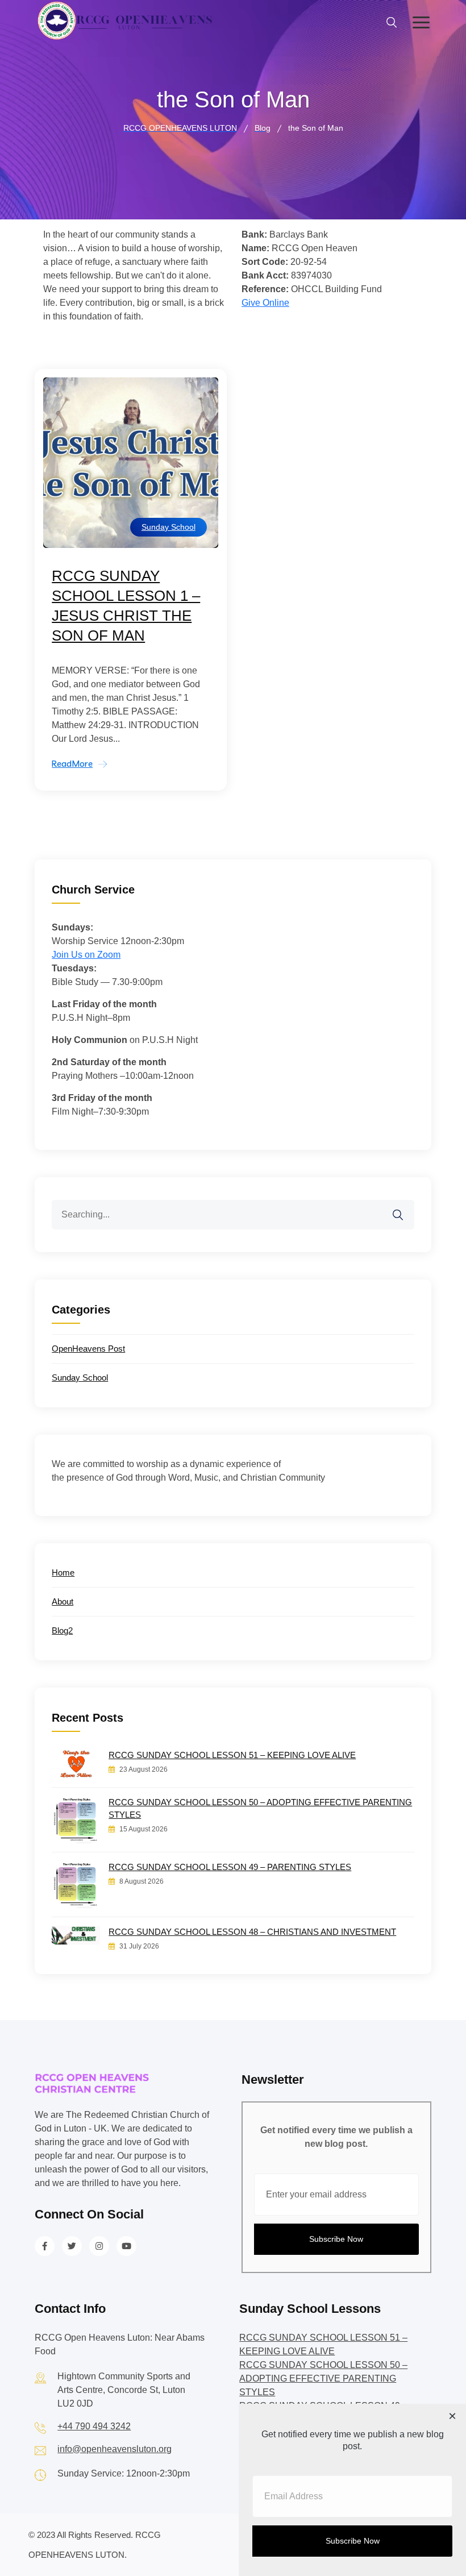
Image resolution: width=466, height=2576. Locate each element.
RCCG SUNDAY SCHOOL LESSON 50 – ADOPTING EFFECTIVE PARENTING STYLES (260, 1808)
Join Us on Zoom (86, 955)
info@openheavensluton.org (115, 2449)
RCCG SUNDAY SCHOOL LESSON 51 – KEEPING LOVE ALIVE (232, 1755)
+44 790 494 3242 (94, 2426)
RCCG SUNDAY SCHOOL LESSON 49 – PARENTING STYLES (230, 1867)
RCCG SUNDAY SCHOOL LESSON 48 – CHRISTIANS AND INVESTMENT (252, 1932)
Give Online (265, 303)
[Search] (405, 1208)
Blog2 (62, 1630)
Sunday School (168, 527)
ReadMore (72, 764)
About (63, 1601)
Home (63, 1572)
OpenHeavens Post (88, 1349)
